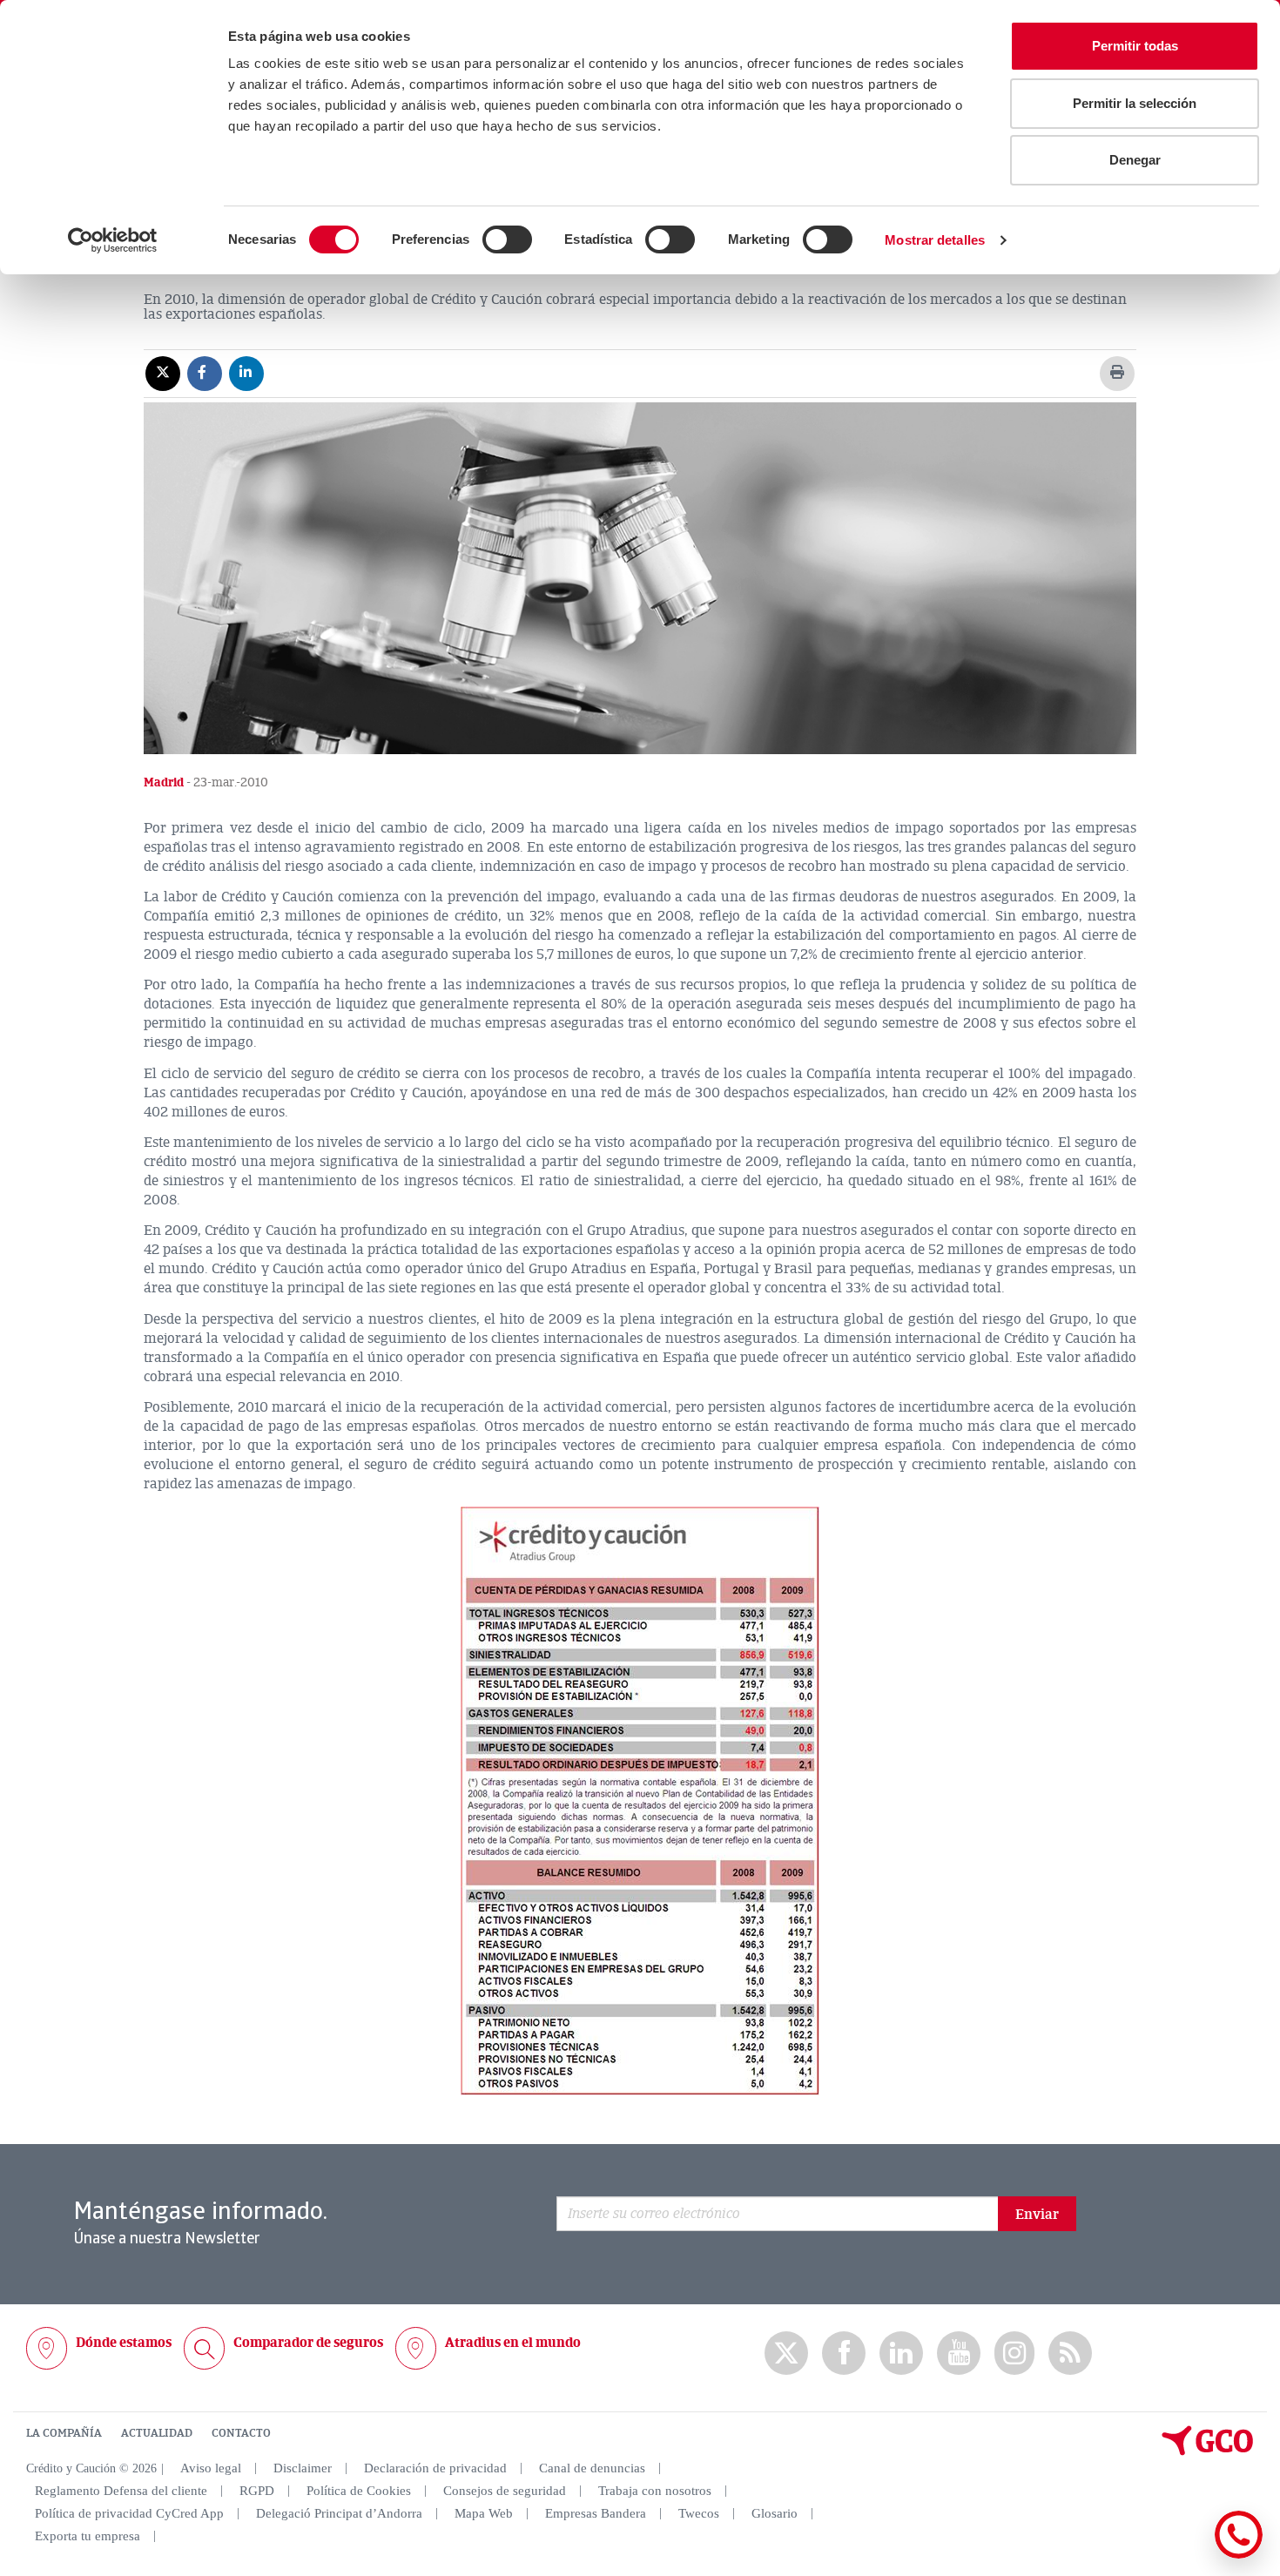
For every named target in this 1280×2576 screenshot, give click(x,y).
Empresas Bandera (596, 2513)
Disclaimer (303, 2468)
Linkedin (901, 2353)
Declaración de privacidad (435, 2468)
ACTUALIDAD (157, 2433)
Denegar (1135, 160)
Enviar (1037, 2215)
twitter (786, 2353)
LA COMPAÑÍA (64, 2433)
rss (1070, 2353)
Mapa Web (484, 2513)
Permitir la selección (1135, 103)
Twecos (699, 2513)
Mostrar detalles (935, 240)
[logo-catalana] (1208, 2451)
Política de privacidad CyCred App (129, 2513)
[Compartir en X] (163, 373)
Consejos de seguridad (505, 2491)
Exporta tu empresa (88, 2536)
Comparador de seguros (308, 2343)
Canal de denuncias (592, 2468)
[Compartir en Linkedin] (246, 373)
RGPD (257, 2491)
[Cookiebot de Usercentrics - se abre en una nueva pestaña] (113, 240)
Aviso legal (211, 2468)
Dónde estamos (124, 2343)
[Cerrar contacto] (1187, 2556)
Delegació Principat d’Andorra (339, 2513)
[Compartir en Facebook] (205, 373)
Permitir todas (1135, 46)
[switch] (507, 239)
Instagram (1014, 2353)
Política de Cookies (359, 2491)
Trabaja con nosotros (655, 2491)
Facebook (844, 2353)
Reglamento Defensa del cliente (121, 2491)
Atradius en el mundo (513, 2343)
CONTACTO (241, 2433)
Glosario (775, 2513)
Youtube (959, 2353)
